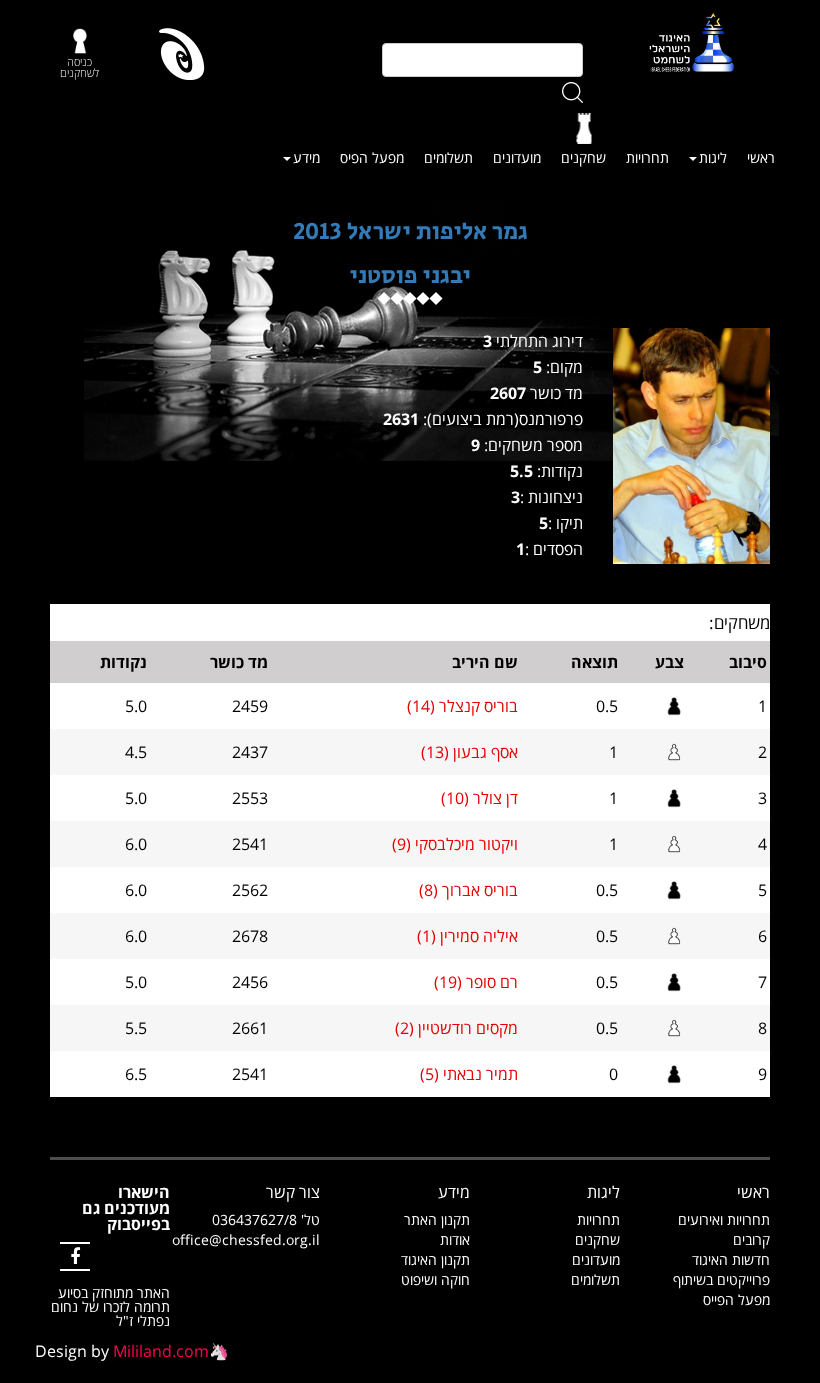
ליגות (713, 157)
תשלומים (448, 157)
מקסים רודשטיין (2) (456, 1028)
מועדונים (517, 157)
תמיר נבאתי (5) (469, 1074)
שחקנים (583, 157)
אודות (455, 1239)
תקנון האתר (437, 1219)
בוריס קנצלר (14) (462, 706)
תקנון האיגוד (435, 1259)
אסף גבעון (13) (469, 752)
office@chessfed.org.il (246, 1239)
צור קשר (293, 1192)
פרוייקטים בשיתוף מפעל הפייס (721, 1289)
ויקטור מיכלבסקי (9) (455, 844)
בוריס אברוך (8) (468, 890)
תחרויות (647, 157)
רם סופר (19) (476, 982)
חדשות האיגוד (731, 1259)
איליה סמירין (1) (467, 936)
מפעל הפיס (372, 157)
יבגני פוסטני (410, 275)
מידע (306, 157)
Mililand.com (161, 1351)
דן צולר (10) (479, 798)
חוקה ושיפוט (435, 1279)
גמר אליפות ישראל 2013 (410, 231)
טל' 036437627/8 (266, 1219)
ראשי (761, 157)
